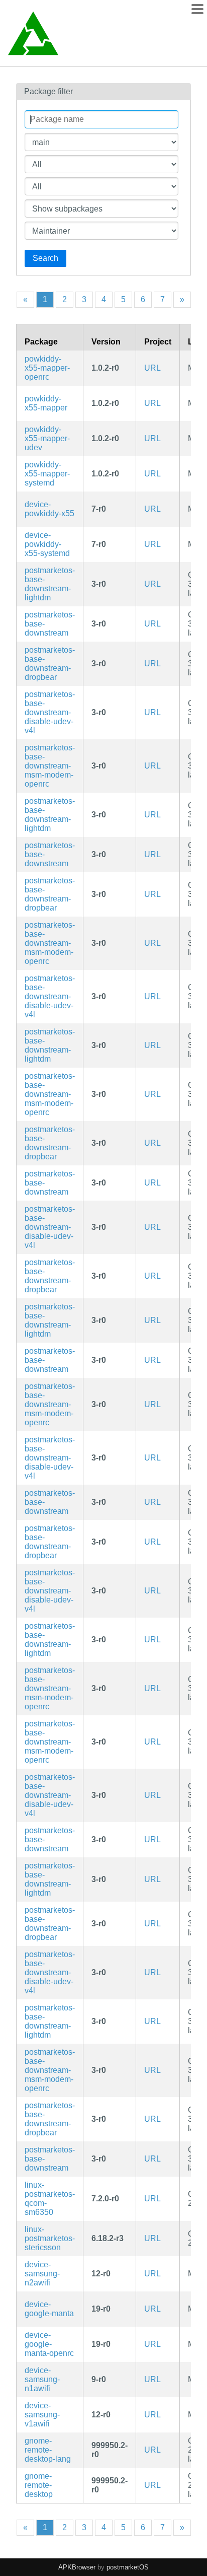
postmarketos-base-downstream (50, 624)
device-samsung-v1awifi (42, 2415)
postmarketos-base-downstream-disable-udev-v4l (50, 712)
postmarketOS (128, 2567)
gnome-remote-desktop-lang (48, 2450)
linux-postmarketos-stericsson (50, 2238)
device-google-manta (49, 2309)
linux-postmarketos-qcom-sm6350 (50, 2199)
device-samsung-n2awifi (42, 2274)
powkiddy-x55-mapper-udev (47, 438)
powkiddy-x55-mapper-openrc (47, 368)
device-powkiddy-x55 (49, 509)
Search (45, 258)
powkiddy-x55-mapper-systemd (47, 474)
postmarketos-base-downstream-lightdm (50, 584)
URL (152, 368)
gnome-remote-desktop (39, 2485)
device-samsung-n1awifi (42, 2379)
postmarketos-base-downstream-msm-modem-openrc (50, 766)
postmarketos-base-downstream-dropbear (50, 664)
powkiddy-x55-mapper (46, 403)
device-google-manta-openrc (49, 2344)
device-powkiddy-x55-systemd (47, 544)
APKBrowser (77, 2567)
